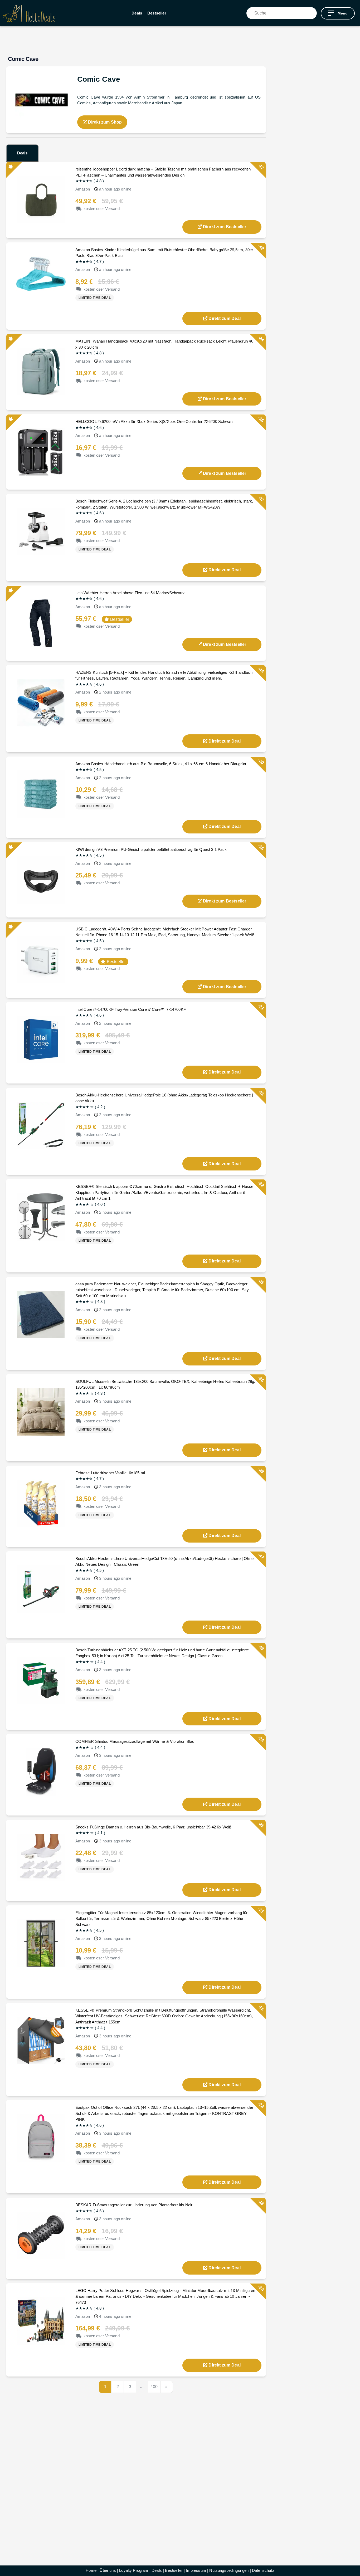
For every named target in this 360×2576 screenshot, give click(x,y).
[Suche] (313, 13)
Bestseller (157, 13)
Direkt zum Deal (224, 318)
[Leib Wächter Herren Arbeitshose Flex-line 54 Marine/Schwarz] (41, 623)
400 (154, 2387)
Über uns (108, 2570)
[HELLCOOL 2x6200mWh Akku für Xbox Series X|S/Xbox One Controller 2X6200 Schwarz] (41, 452)
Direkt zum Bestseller (225, 227)
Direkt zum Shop (104, 122)
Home (91, 2570)
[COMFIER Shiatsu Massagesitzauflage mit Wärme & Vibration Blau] (41, 1771)
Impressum (196, 2570)
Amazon (83, 189)
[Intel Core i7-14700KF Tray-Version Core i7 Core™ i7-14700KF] (41, 1039)
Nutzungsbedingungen (229, 2570)
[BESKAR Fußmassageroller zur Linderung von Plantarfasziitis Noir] (41, 2235)
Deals (137, 13)
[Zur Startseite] (29, 13)
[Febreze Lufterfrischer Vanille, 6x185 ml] (41, 1503)
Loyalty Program (134, 2570)
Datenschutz (263, 2570)
